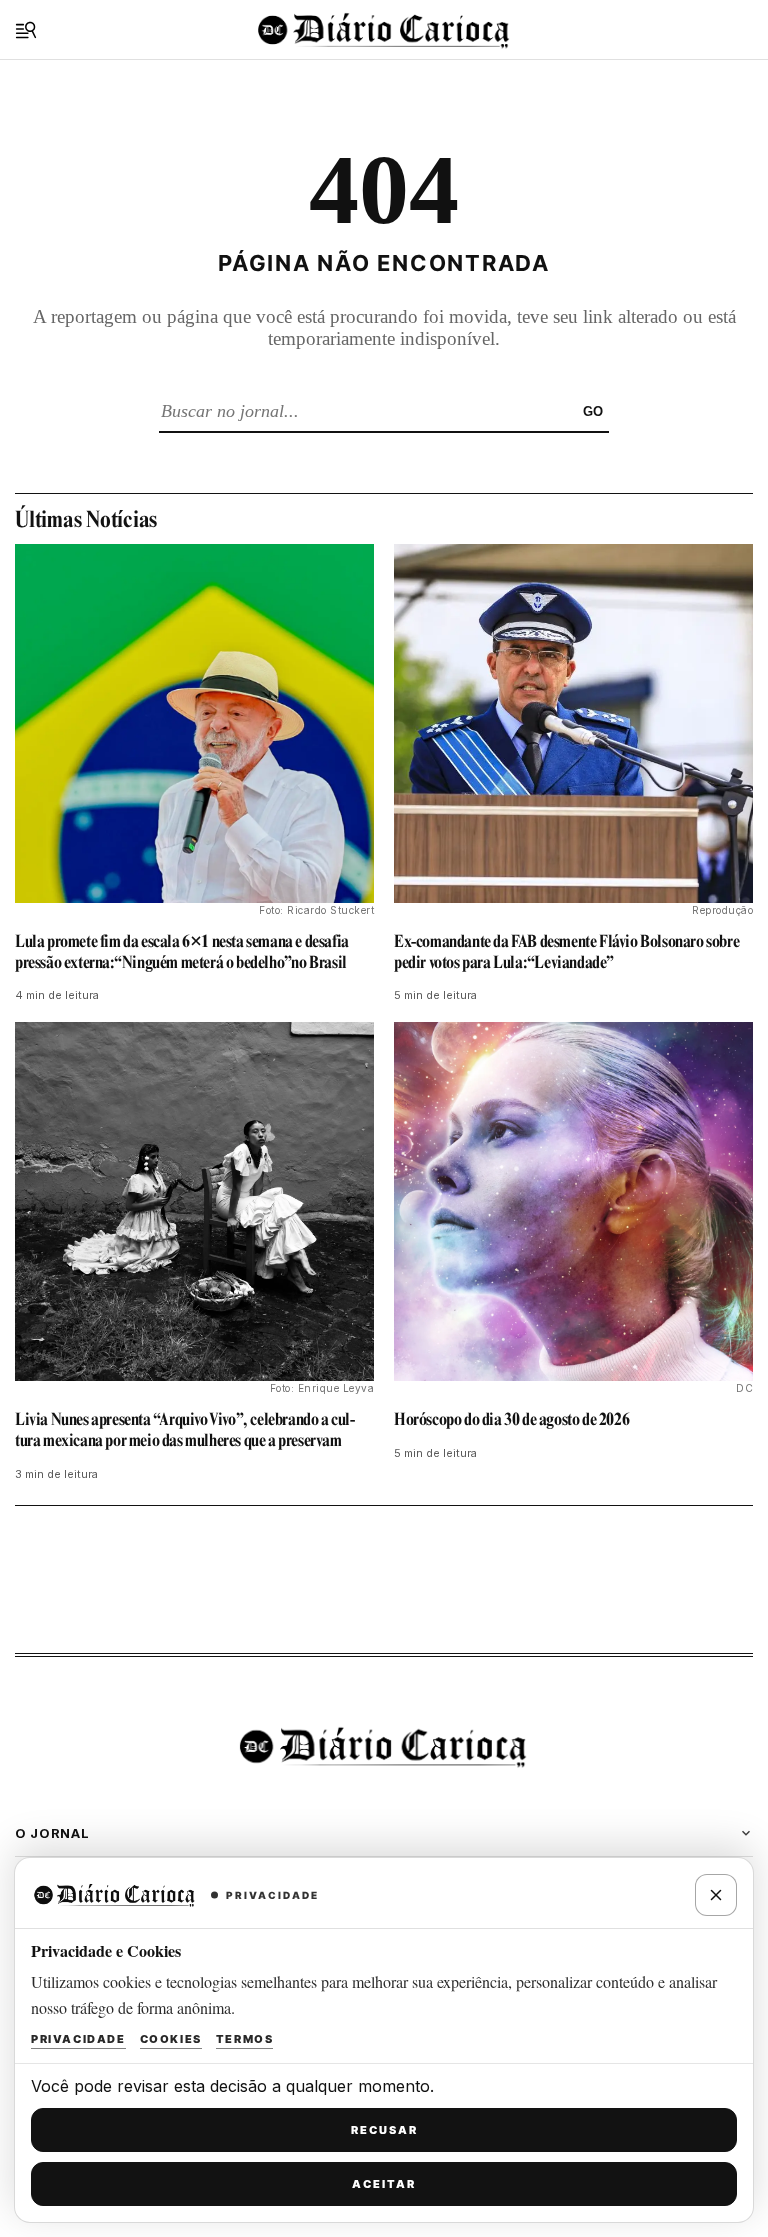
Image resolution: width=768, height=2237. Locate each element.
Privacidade (78, 2039)
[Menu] (26, 30)
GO (593, 411)
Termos (245, 2039)
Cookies (171, 2039)
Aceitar (384, 2184)
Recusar (384, 2130)
